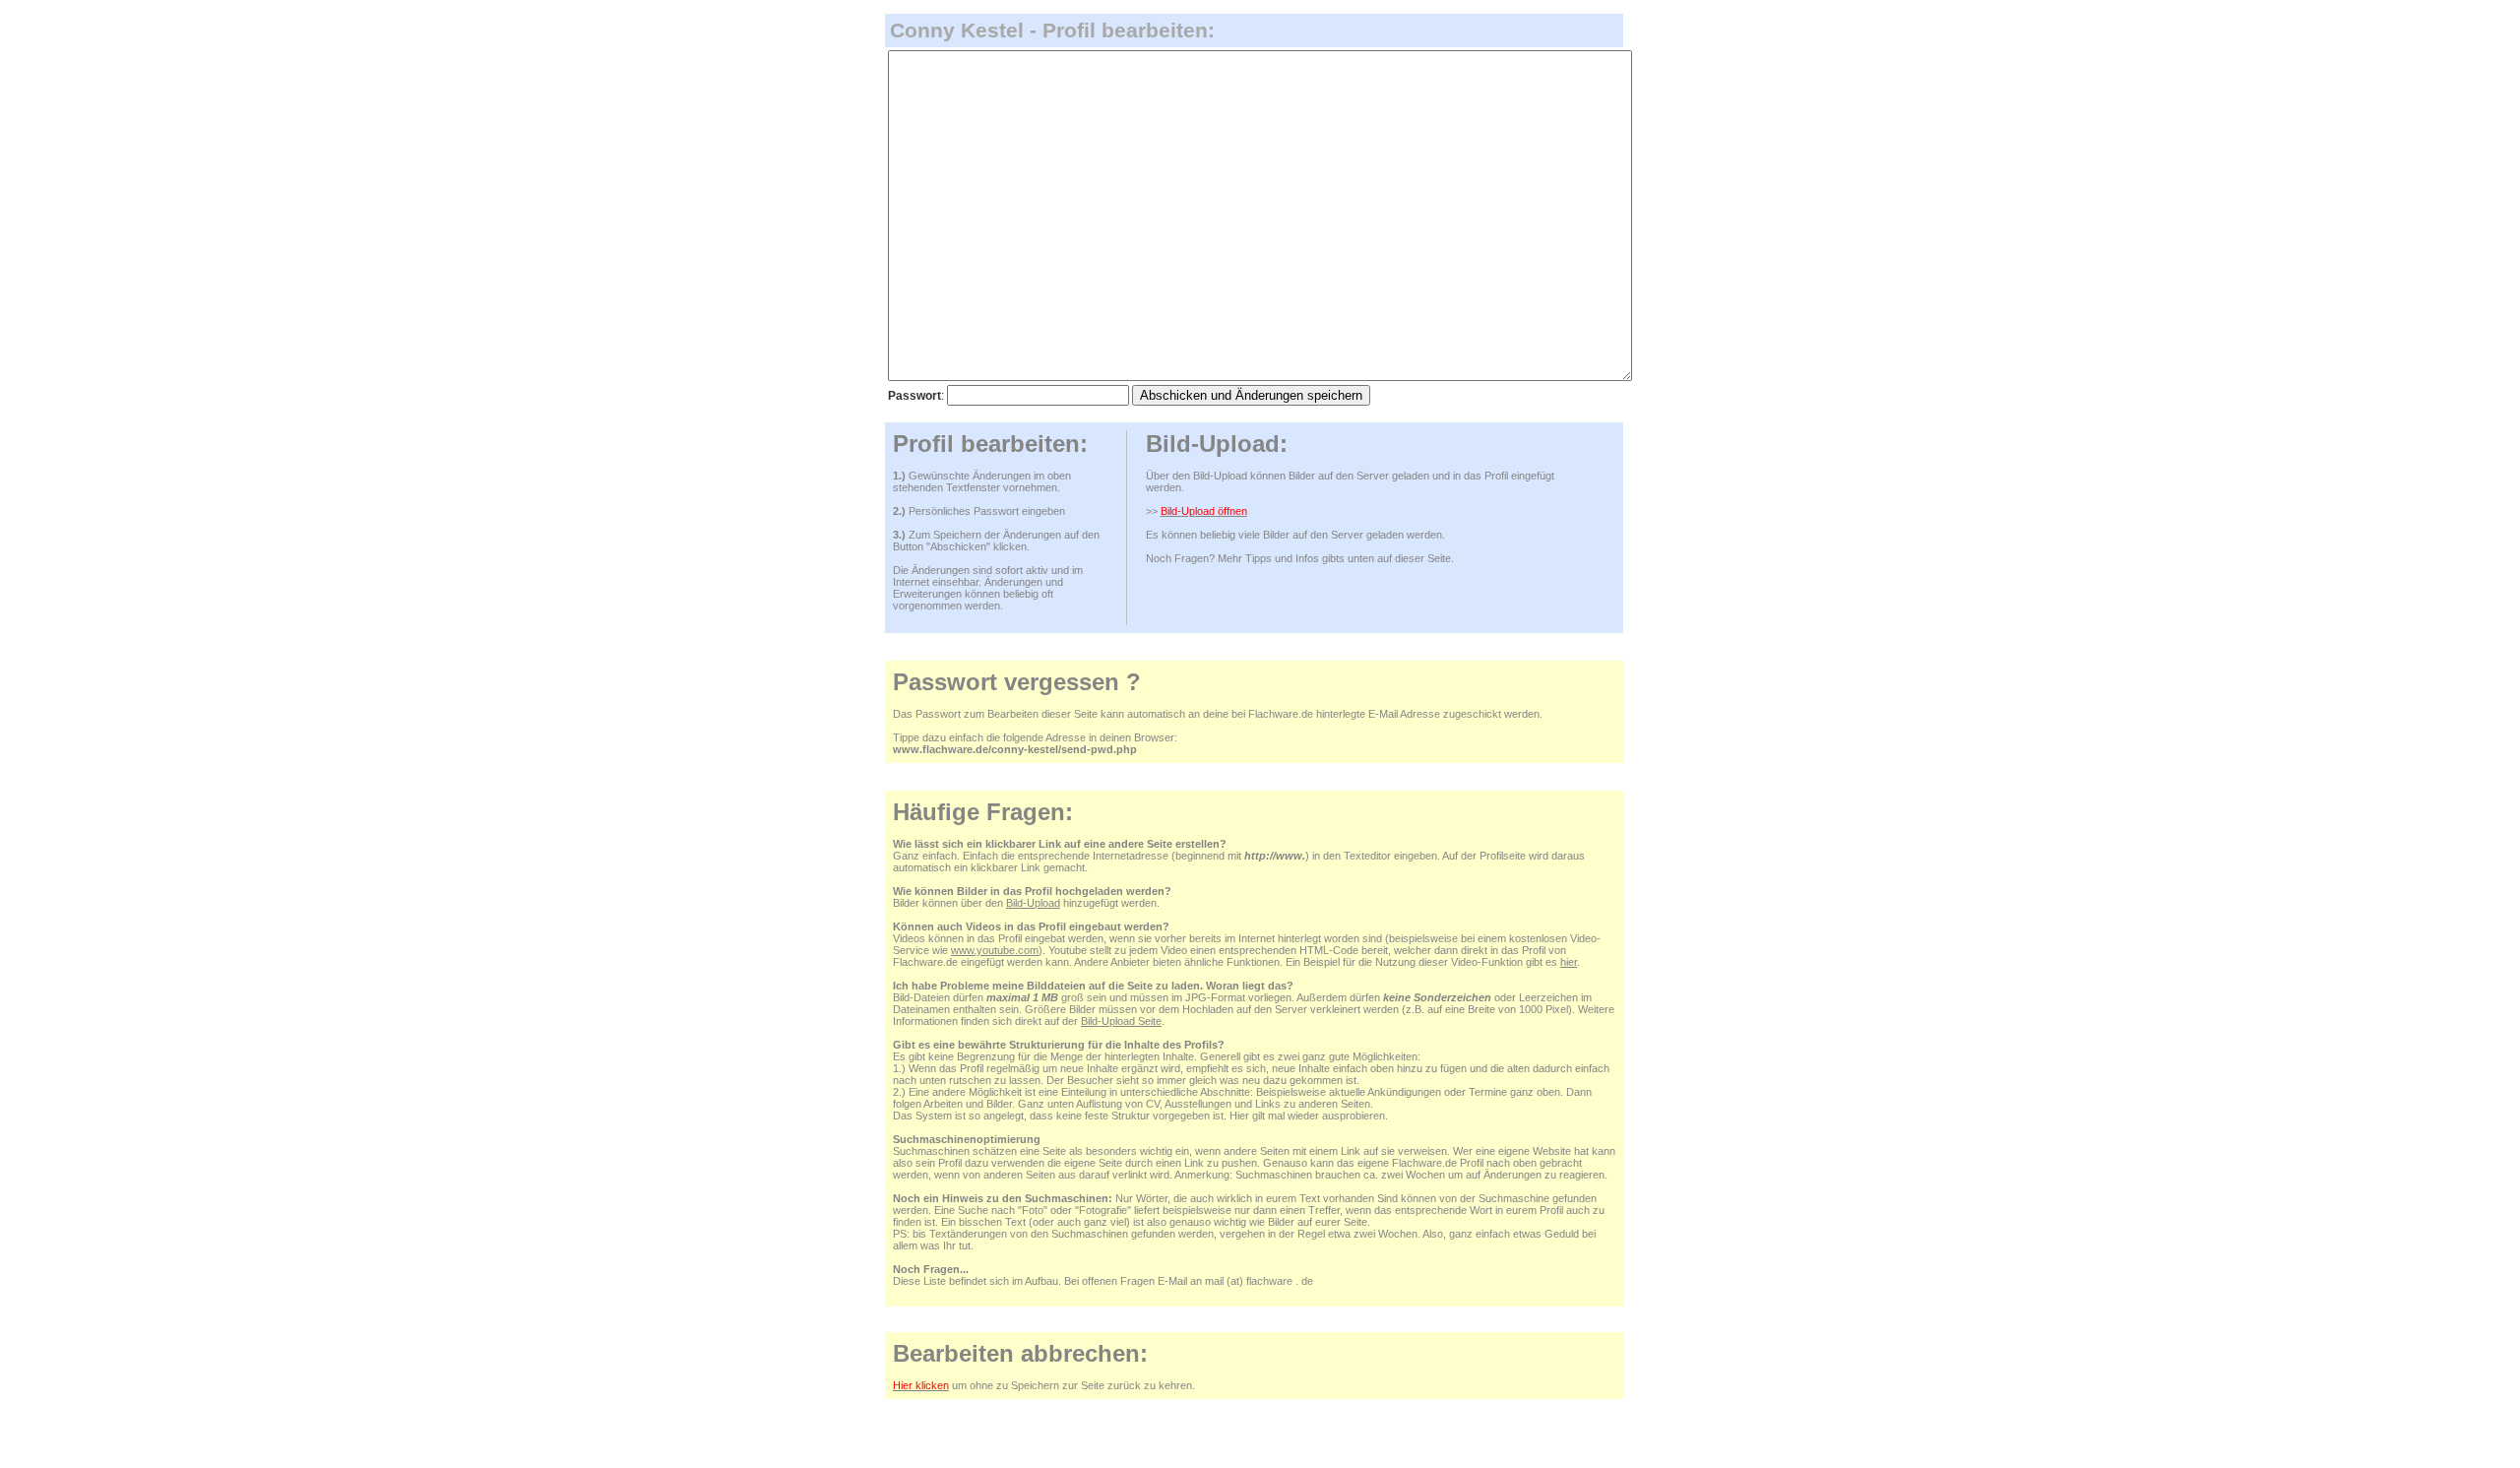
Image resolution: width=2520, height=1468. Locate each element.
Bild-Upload (1033, 903)
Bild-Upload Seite (1121, 1021)
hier (1569, 962)
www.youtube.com (995, 950)
